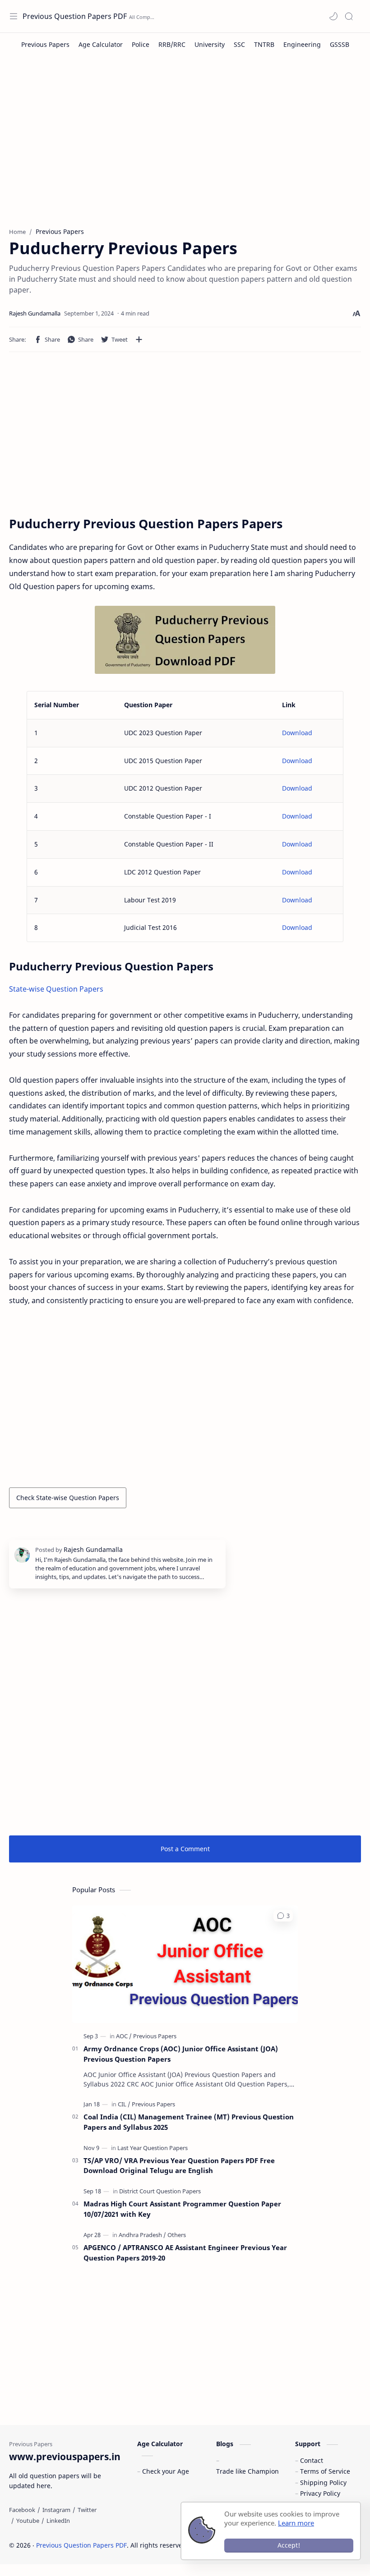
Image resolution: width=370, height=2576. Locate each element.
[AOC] (124, 2036)
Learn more (296, 2523)
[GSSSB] (340, 44)
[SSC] (239, 44)
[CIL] (124, 2104)
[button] (333, 16)
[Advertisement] (185, 146)
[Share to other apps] (139, 339)
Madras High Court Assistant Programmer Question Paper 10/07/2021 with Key (182, 2209)
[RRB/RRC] (172, 44)
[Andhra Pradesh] (142, 2235)
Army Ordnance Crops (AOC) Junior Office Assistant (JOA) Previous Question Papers (181, 2054)
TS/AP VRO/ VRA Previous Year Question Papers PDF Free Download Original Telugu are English (179, 2166)
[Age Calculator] (101, 44)
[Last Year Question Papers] (153, 2148)
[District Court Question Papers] (160, 2191)
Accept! (289, 2545)
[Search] (349, 16)
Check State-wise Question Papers (68, 1498)
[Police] (141, 44)
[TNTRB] (264, 44)
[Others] (177, 2235)
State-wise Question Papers (56, 989)
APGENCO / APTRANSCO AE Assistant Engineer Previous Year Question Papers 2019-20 (185, 2253)
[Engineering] (302, 44)
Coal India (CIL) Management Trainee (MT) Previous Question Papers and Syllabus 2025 (189, 2122)
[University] (210, 44)
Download (297, 733)
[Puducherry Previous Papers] (185, 640)
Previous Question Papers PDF (75, 16)
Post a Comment (185, 1849)
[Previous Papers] (45, 44)
